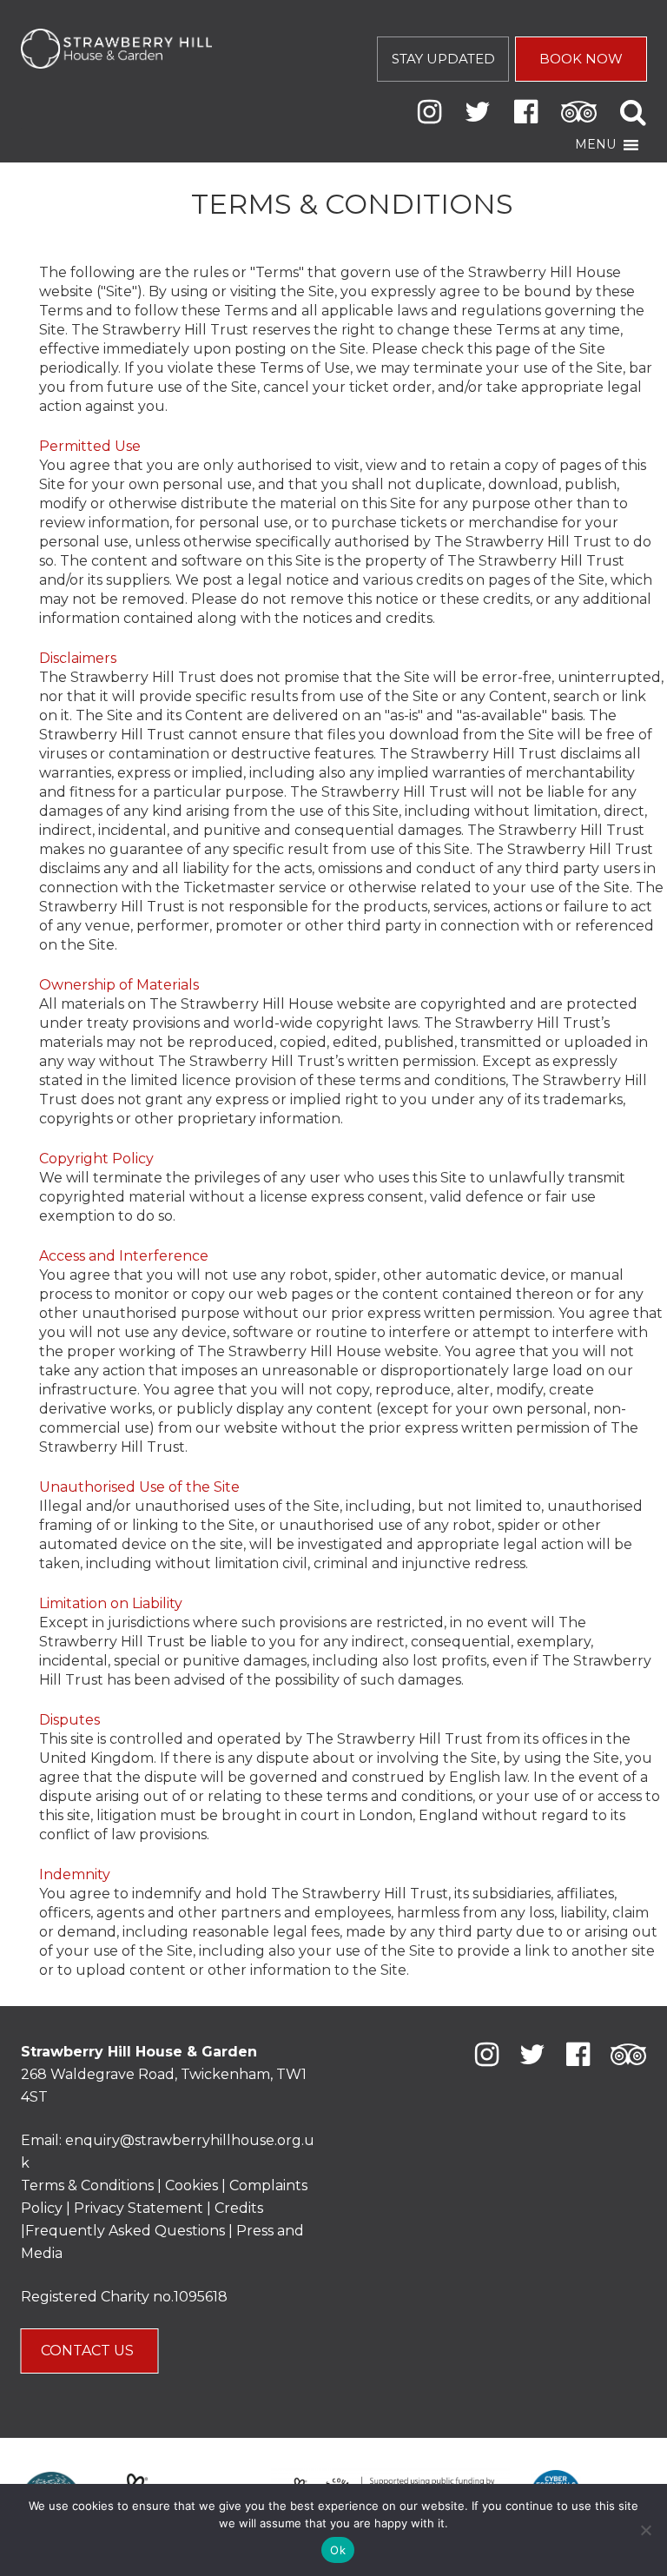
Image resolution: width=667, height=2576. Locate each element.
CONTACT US (89, 2351)
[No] (645, 2530)
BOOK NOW (581, 59)
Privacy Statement (139, 2208)
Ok (338, 2550)
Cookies (193, 2185)
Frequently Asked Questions (125, 2231)
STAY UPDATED (443, 59)
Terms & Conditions (87, 2185)
